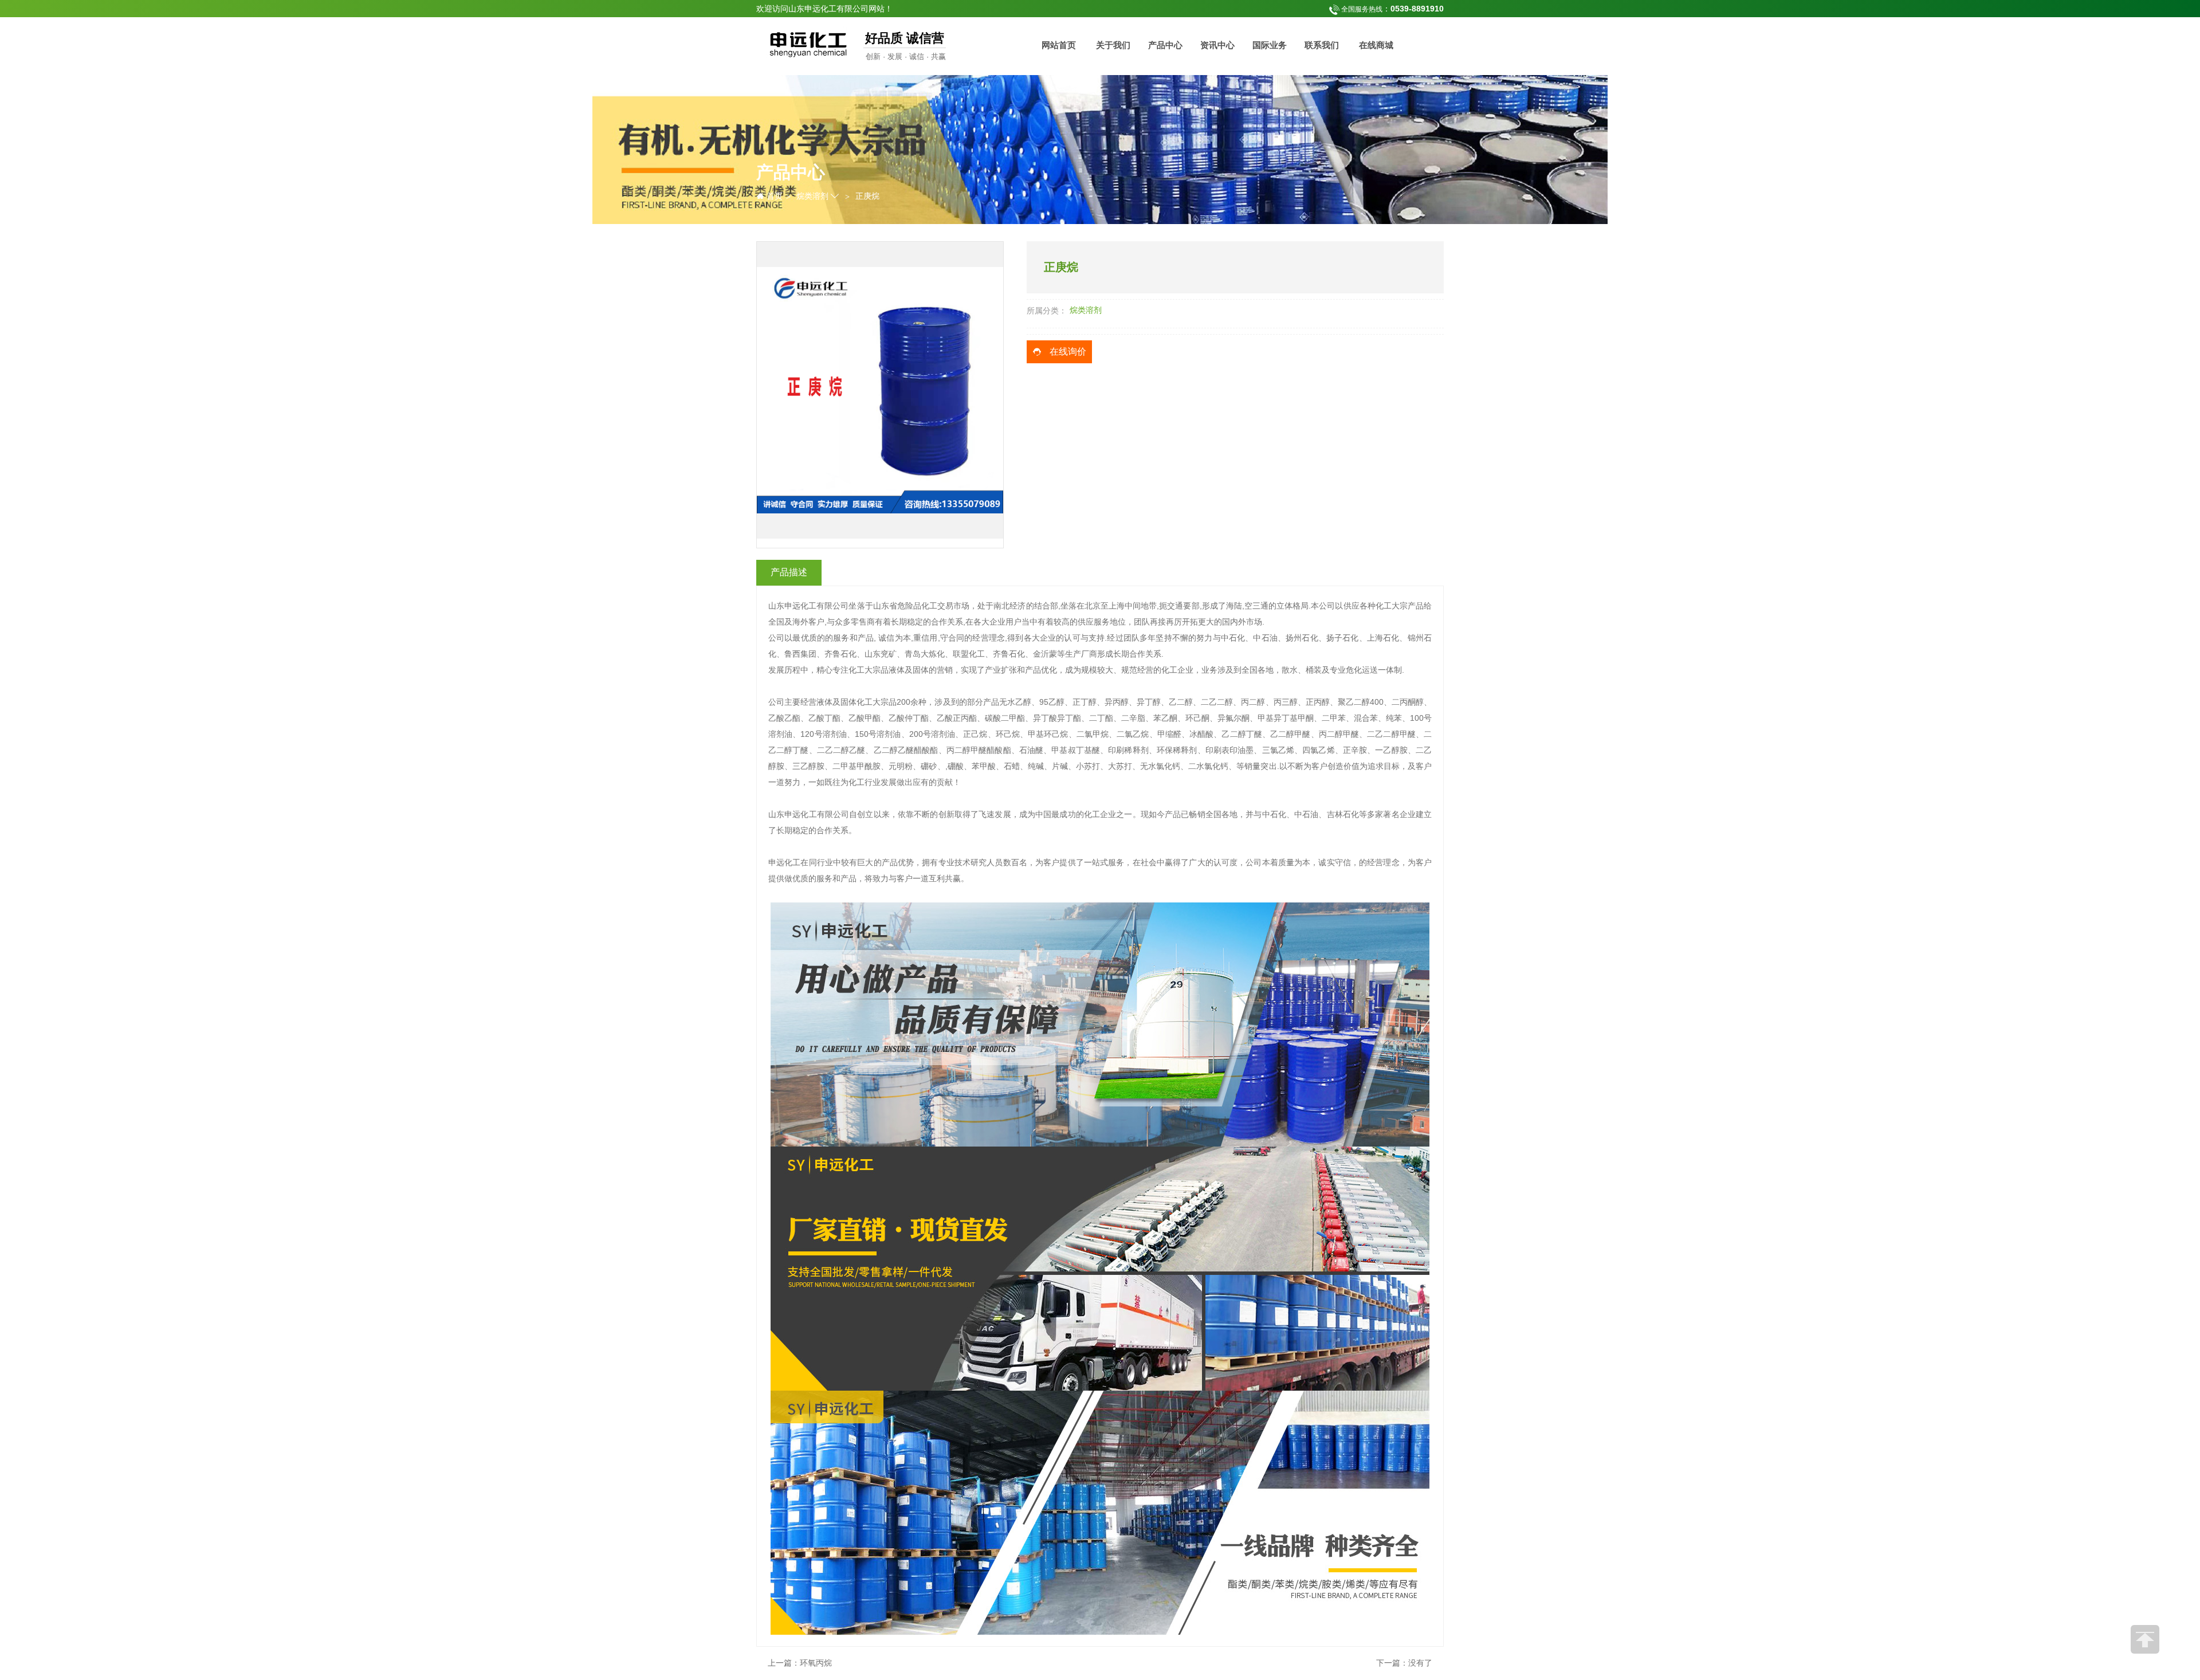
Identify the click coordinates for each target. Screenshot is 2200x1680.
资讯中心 (1217, 45)
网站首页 (1059, 45)
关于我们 (1113, 45)
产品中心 (1165, 45)
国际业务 (1270, 45)
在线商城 (1376, 45)
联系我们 (1322, 45)
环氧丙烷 (816, 1663)
